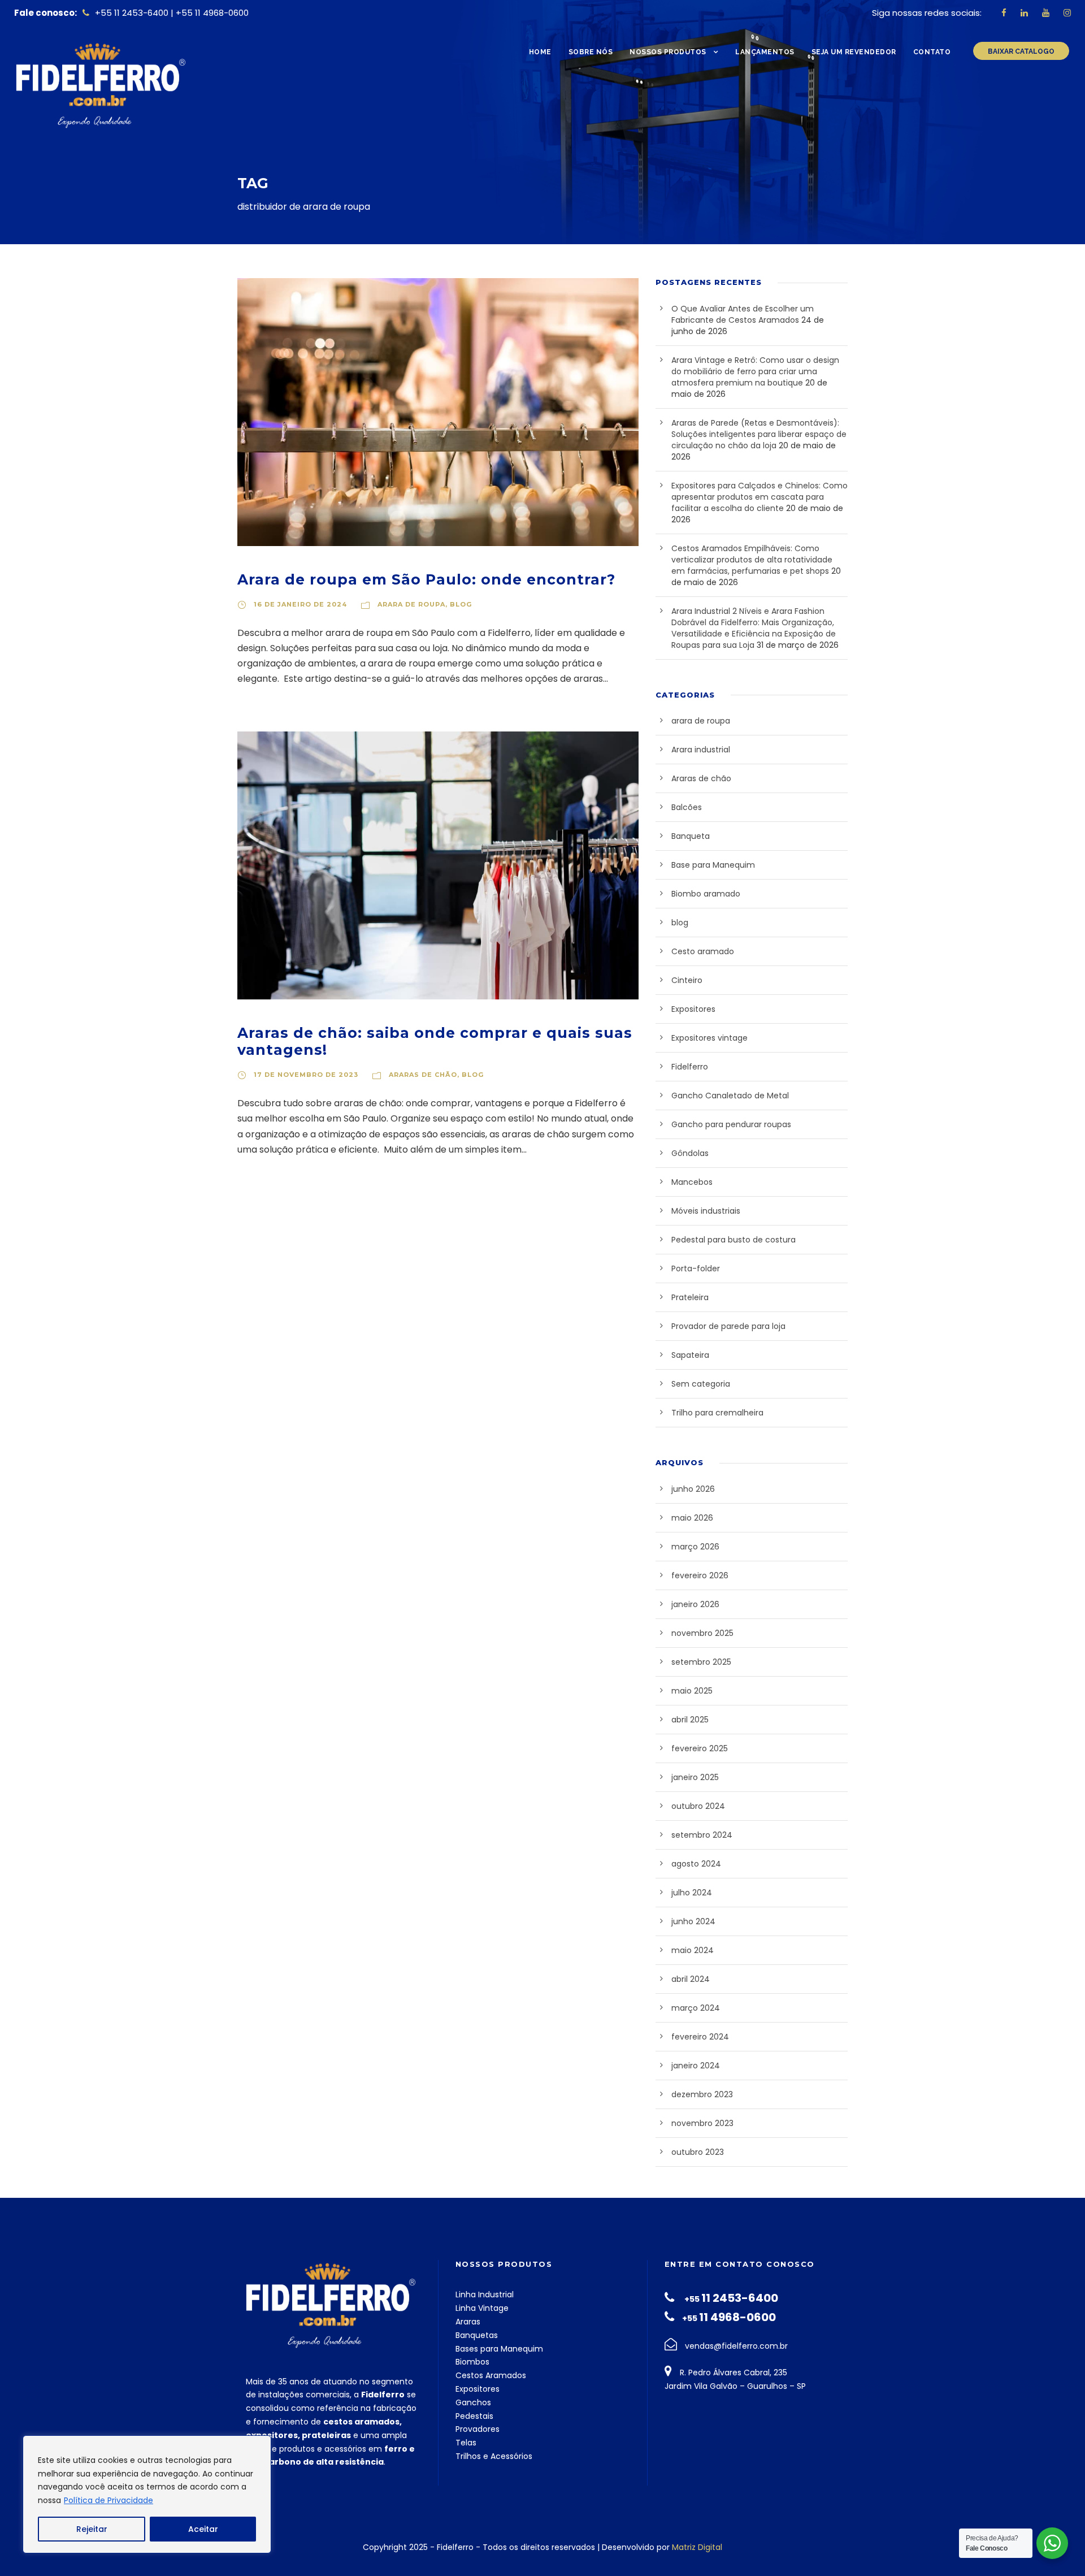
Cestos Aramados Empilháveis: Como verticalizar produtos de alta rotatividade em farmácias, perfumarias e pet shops (752, 560)
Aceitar (203, 2529)
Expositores (693, 1009)
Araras (468, 2322)
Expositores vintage (709, 1038)
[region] (147, 2494)
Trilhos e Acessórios (494, 2456)
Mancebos (692, 1182)
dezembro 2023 (702, 2094)
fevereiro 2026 (700, 1575)
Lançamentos (765, 52)
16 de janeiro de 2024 (300, 604)
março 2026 (695, 1547)
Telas (466, 2443)
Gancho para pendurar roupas (731, 1124)
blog (461, 604)
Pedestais (474, 2416)
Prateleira (690, 1297)
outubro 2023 (698, 2152)
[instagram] (1067, 13)
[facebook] (1004, 13)
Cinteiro (687, 980)
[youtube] (1046, 13)
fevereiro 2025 (700, 1748)
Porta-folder (696, 1268)
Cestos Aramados (491, 2375)
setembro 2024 (702, 1835)
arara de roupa (411, 604)
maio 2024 (693, 1950)
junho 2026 (693, 1489)
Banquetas (477, 2335)
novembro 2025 (702, 1633)
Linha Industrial (485, 2294)
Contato (932, 52)
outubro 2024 (698, 1806)
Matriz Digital (697, 2547)
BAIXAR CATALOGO (1021, 51)
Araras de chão (423, 1075)
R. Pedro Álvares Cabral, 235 (732, 2372)
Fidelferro (690, 1067)
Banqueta (691, 836)
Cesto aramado (703, 951)
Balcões (687, 807)
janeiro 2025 (695, 1777)
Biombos (472, 2362)
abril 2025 (690, 1720)
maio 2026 (692, 1518)
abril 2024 (691, 1979)
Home (540, 52)
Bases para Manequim (499, 2349)
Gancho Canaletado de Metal (730, 1096)
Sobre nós (591, 52)
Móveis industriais (706, 1211)
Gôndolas (690, 1153)
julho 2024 (692, 1893)
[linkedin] (1024, 13)
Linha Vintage (482, 2308)
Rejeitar (92, 2529)
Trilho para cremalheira (717, 1413)
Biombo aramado (706, 894)
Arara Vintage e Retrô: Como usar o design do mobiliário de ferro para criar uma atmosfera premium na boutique (755, 371)
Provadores (478, 2429)
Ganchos (473, 2402)
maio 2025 (692, 1691)
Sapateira (690, 1355)
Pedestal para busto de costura (734, 1240)
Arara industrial (701, 750)
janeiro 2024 (696, 2066)
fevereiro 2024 (700, 2037)
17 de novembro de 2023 (306, 1075)
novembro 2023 (702, 2123)
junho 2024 (693, 1921)
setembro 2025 (701, 1662)
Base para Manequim (713, 865)
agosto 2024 (696, 1864)
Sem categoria (701, 1384)
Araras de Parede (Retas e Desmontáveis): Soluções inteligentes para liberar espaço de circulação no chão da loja (759, 434)
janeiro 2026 (695, 1604)
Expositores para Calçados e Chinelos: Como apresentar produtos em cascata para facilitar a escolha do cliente (759, 497)
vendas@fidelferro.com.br (736, 2346)
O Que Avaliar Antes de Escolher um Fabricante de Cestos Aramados (743, 314)
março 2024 (696, 2008)
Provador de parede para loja (728, 1326)
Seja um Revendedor (854, 52)
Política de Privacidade (108, 2500)
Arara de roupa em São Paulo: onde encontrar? (426, 579)
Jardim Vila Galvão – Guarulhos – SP (735, 2386)
